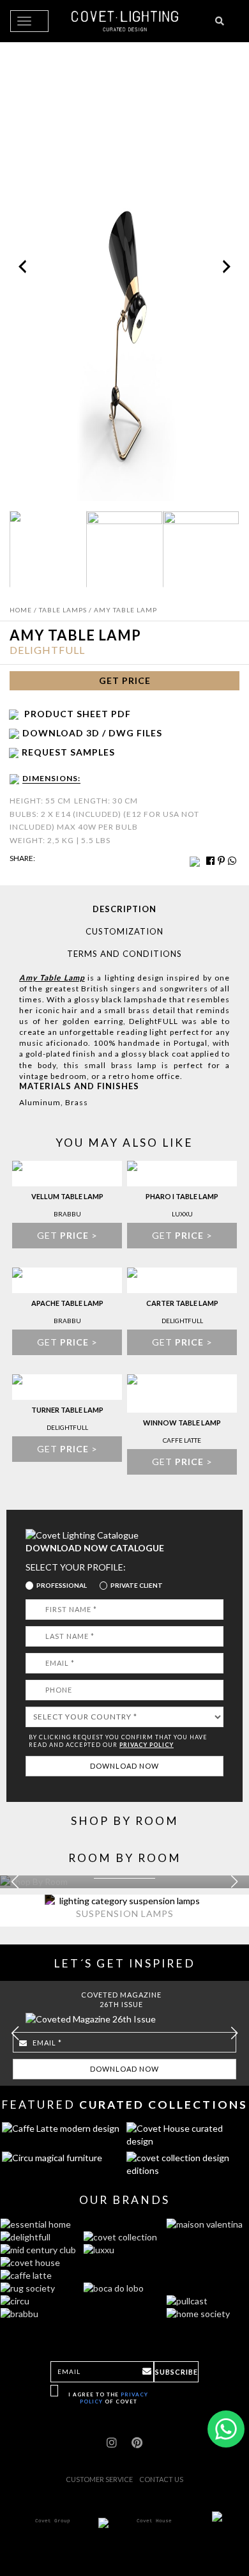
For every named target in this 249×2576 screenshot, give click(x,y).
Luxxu (182, 1214)
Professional (62, 1585)
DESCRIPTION (124, 909)
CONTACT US (161, 2479)
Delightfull (47, 650)
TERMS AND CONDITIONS (124, 954)
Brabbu (67, 1214)
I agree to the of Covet (108, 2398)
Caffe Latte (182, 1440)
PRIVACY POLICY (147, 1745)
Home (21, 610)
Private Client (137, 1585)
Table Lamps (63, 610)
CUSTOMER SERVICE (99, 2479)
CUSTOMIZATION (124, 931)
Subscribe (177, 2372)
